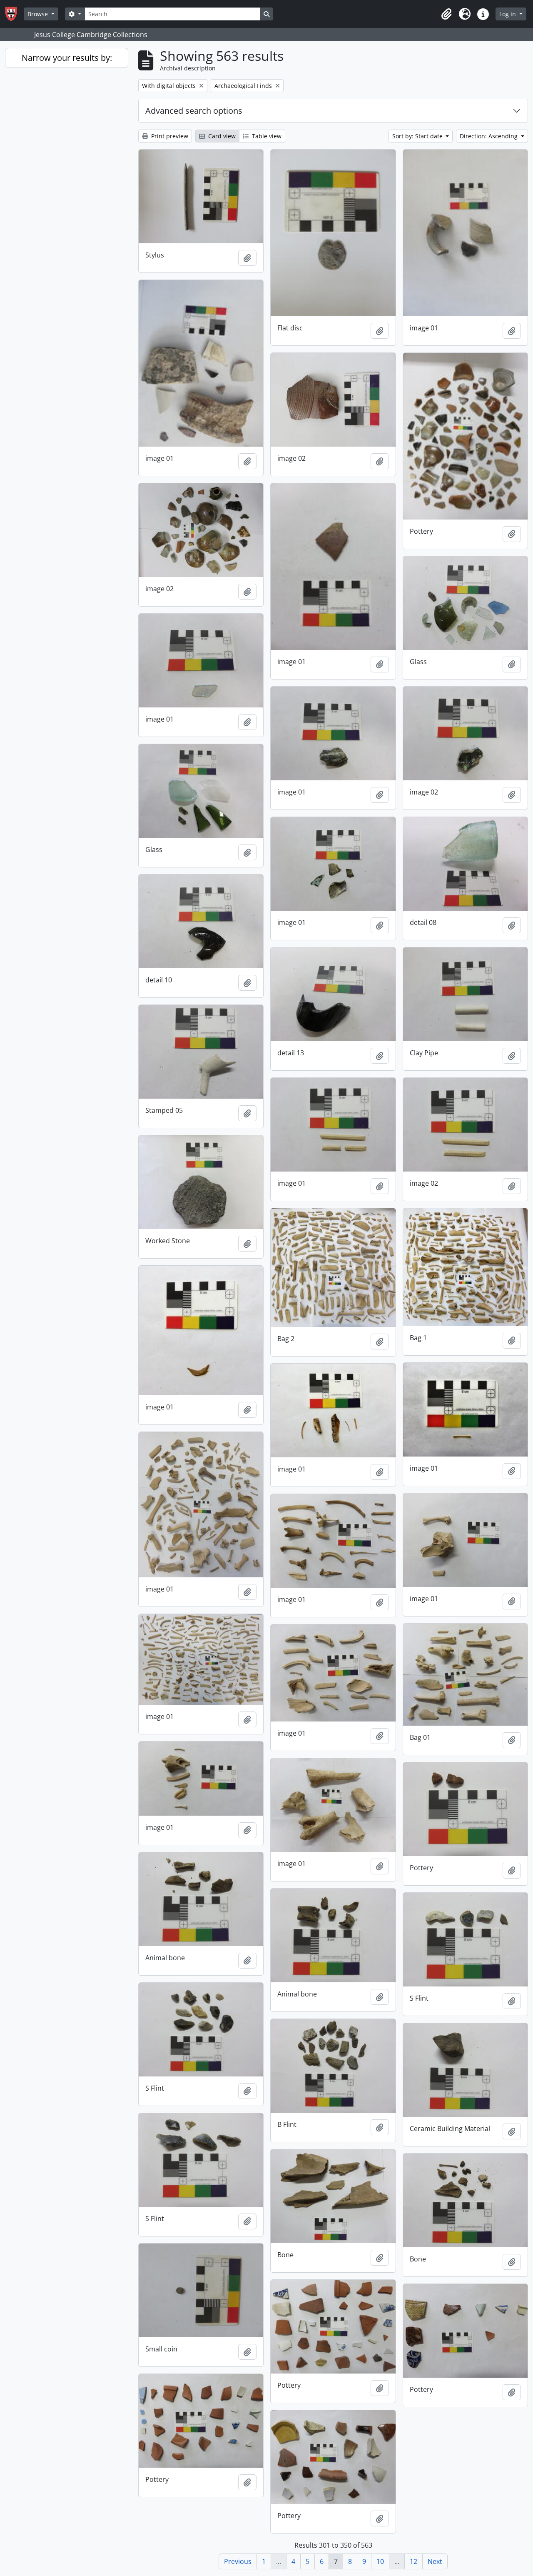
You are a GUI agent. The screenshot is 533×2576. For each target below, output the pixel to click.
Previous (238, 2561)
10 (380, 2561)
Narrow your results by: (67, 58)
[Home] (14, 14)
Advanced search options (194, 111)
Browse (39, 14)
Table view (266, 136)
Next (435, 2561)
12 (413, 2561)
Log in (508, 14)
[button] (446, 14)
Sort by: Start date (418, 136)
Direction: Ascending (489, 136)
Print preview (169, 136)
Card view (221, 136)
